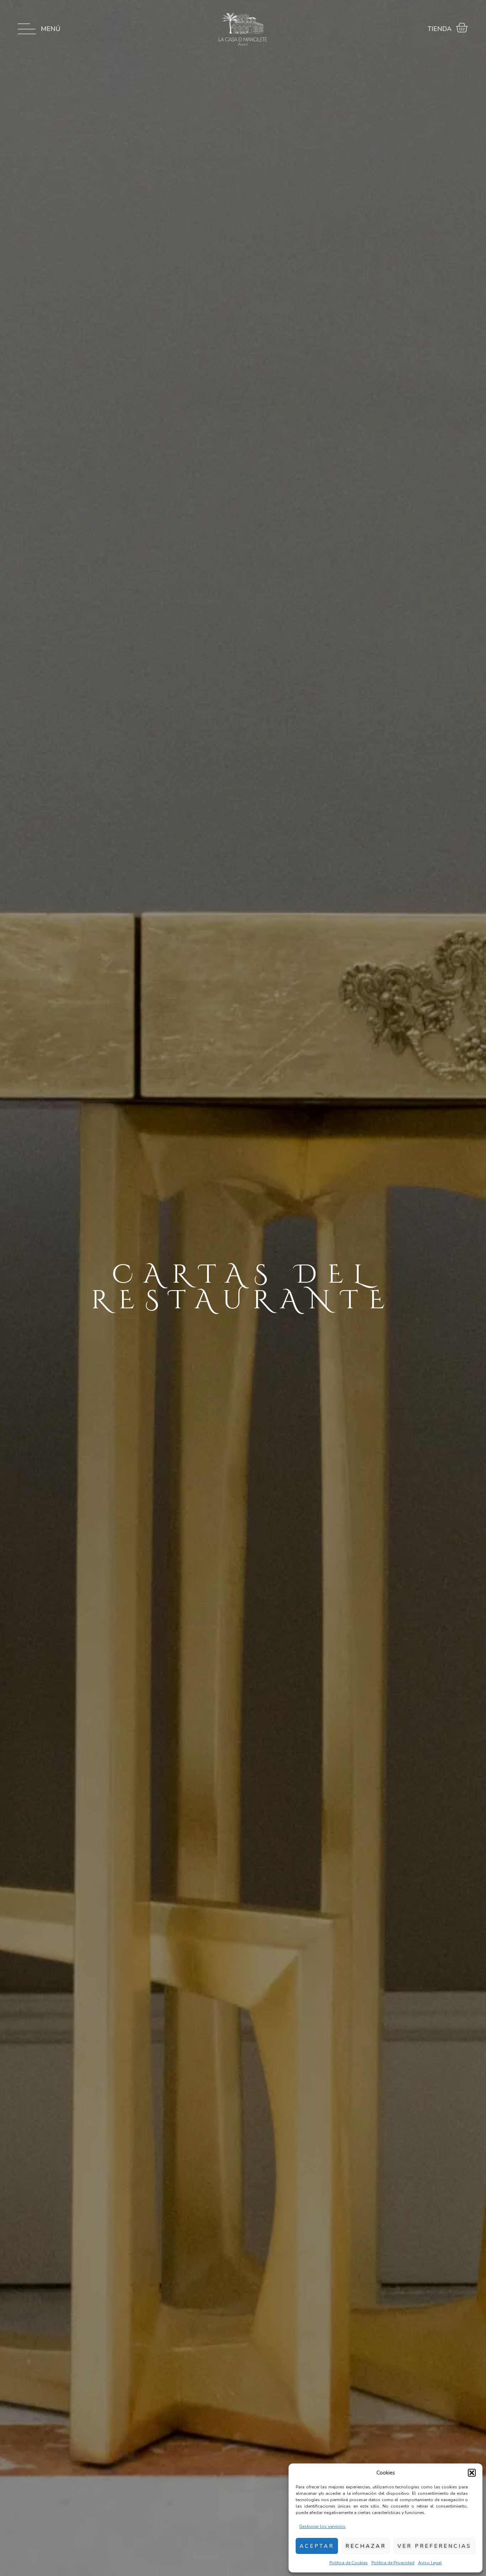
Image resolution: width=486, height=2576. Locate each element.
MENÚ (51, 29)
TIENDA (440, 29)
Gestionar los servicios (322, 2527)
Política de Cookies (349, 2563)
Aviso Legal (430, 2563)
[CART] (462, 28)
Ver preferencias (434, 2546)
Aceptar (317, 2546)
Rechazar (366, 2546)
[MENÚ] (27, 29)
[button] (472, 2473)
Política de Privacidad (393, 2563)
